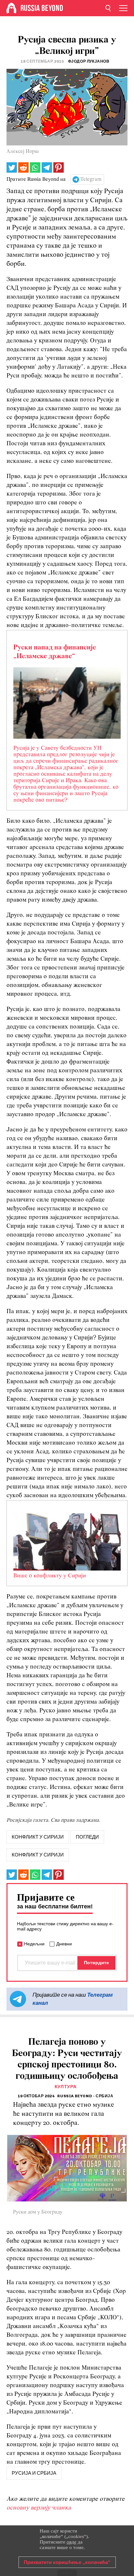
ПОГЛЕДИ (87, 1837)
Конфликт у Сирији (38, 1855)
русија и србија (34, 2473)
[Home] (11, 8)
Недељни (34, 1944)
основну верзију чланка (39, 2508)
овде (72, 2542)
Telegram (91, 179)
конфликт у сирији (38, 1837)
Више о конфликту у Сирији (50, 1576)
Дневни (64, 1944)
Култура (66, 2087)
